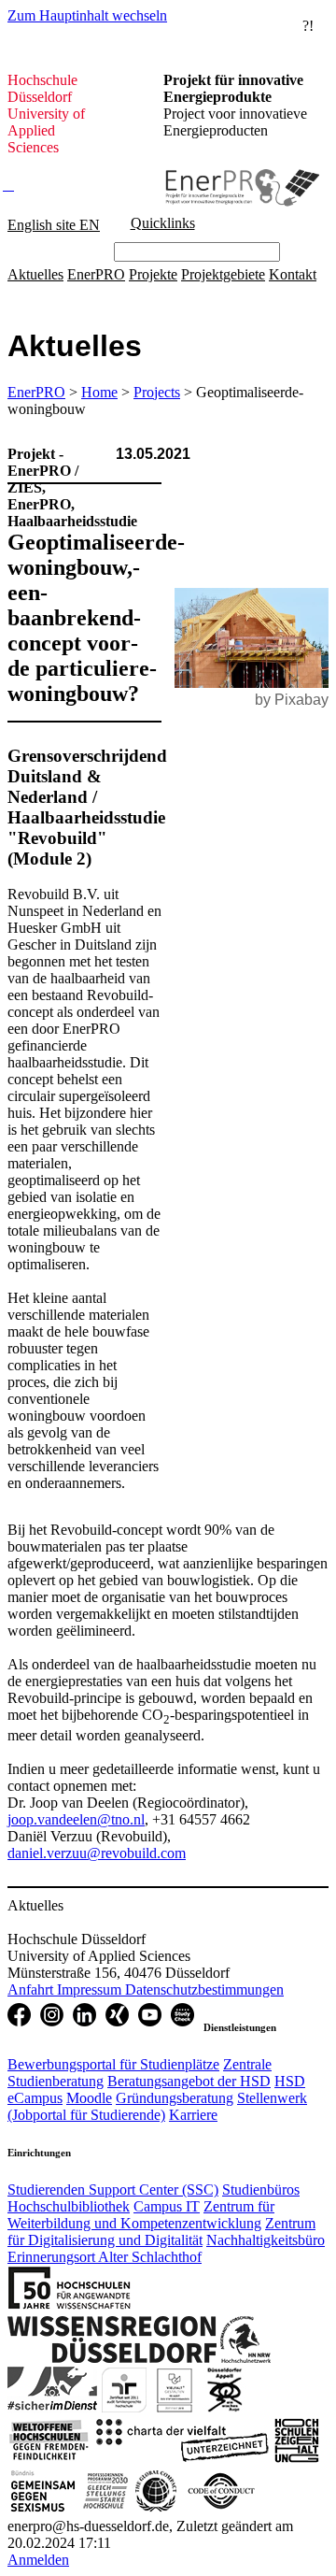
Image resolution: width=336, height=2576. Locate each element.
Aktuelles (35, 274)
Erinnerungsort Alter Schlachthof (105, 2257)
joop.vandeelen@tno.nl (76, 1819)
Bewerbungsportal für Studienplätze (113, 2064)
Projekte (153, 274)
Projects (157, 392)
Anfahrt (32, 1989)
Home (99, 392)
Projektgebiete (223, 274)
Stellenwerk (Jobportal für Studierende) (157, 2106)
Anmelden (38, 2560)
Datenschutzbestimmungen (204, 1989)
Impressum (91, 1989)
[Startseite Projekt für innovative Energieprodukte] (241, 170)
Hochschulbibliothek (69, 2206)
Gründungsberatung (175, 2098)
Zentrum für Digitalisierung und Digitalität (161, 2232)
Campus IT (167, 2206)
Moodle (89, 2098)
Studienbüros (261, 2190)
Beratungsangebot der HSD (189, 2081)
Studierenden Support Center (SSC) (113, 2190)
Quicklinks (163, 223)
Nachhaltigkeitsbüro (266, 2240)
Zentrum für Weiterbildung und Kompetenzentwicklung (141, 2215)
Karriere (193, 2115)
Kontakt (293, 274)
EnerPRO (96, 274)
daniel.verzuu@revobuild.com (97, 1853)
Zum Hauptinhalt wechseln (87, 15)
